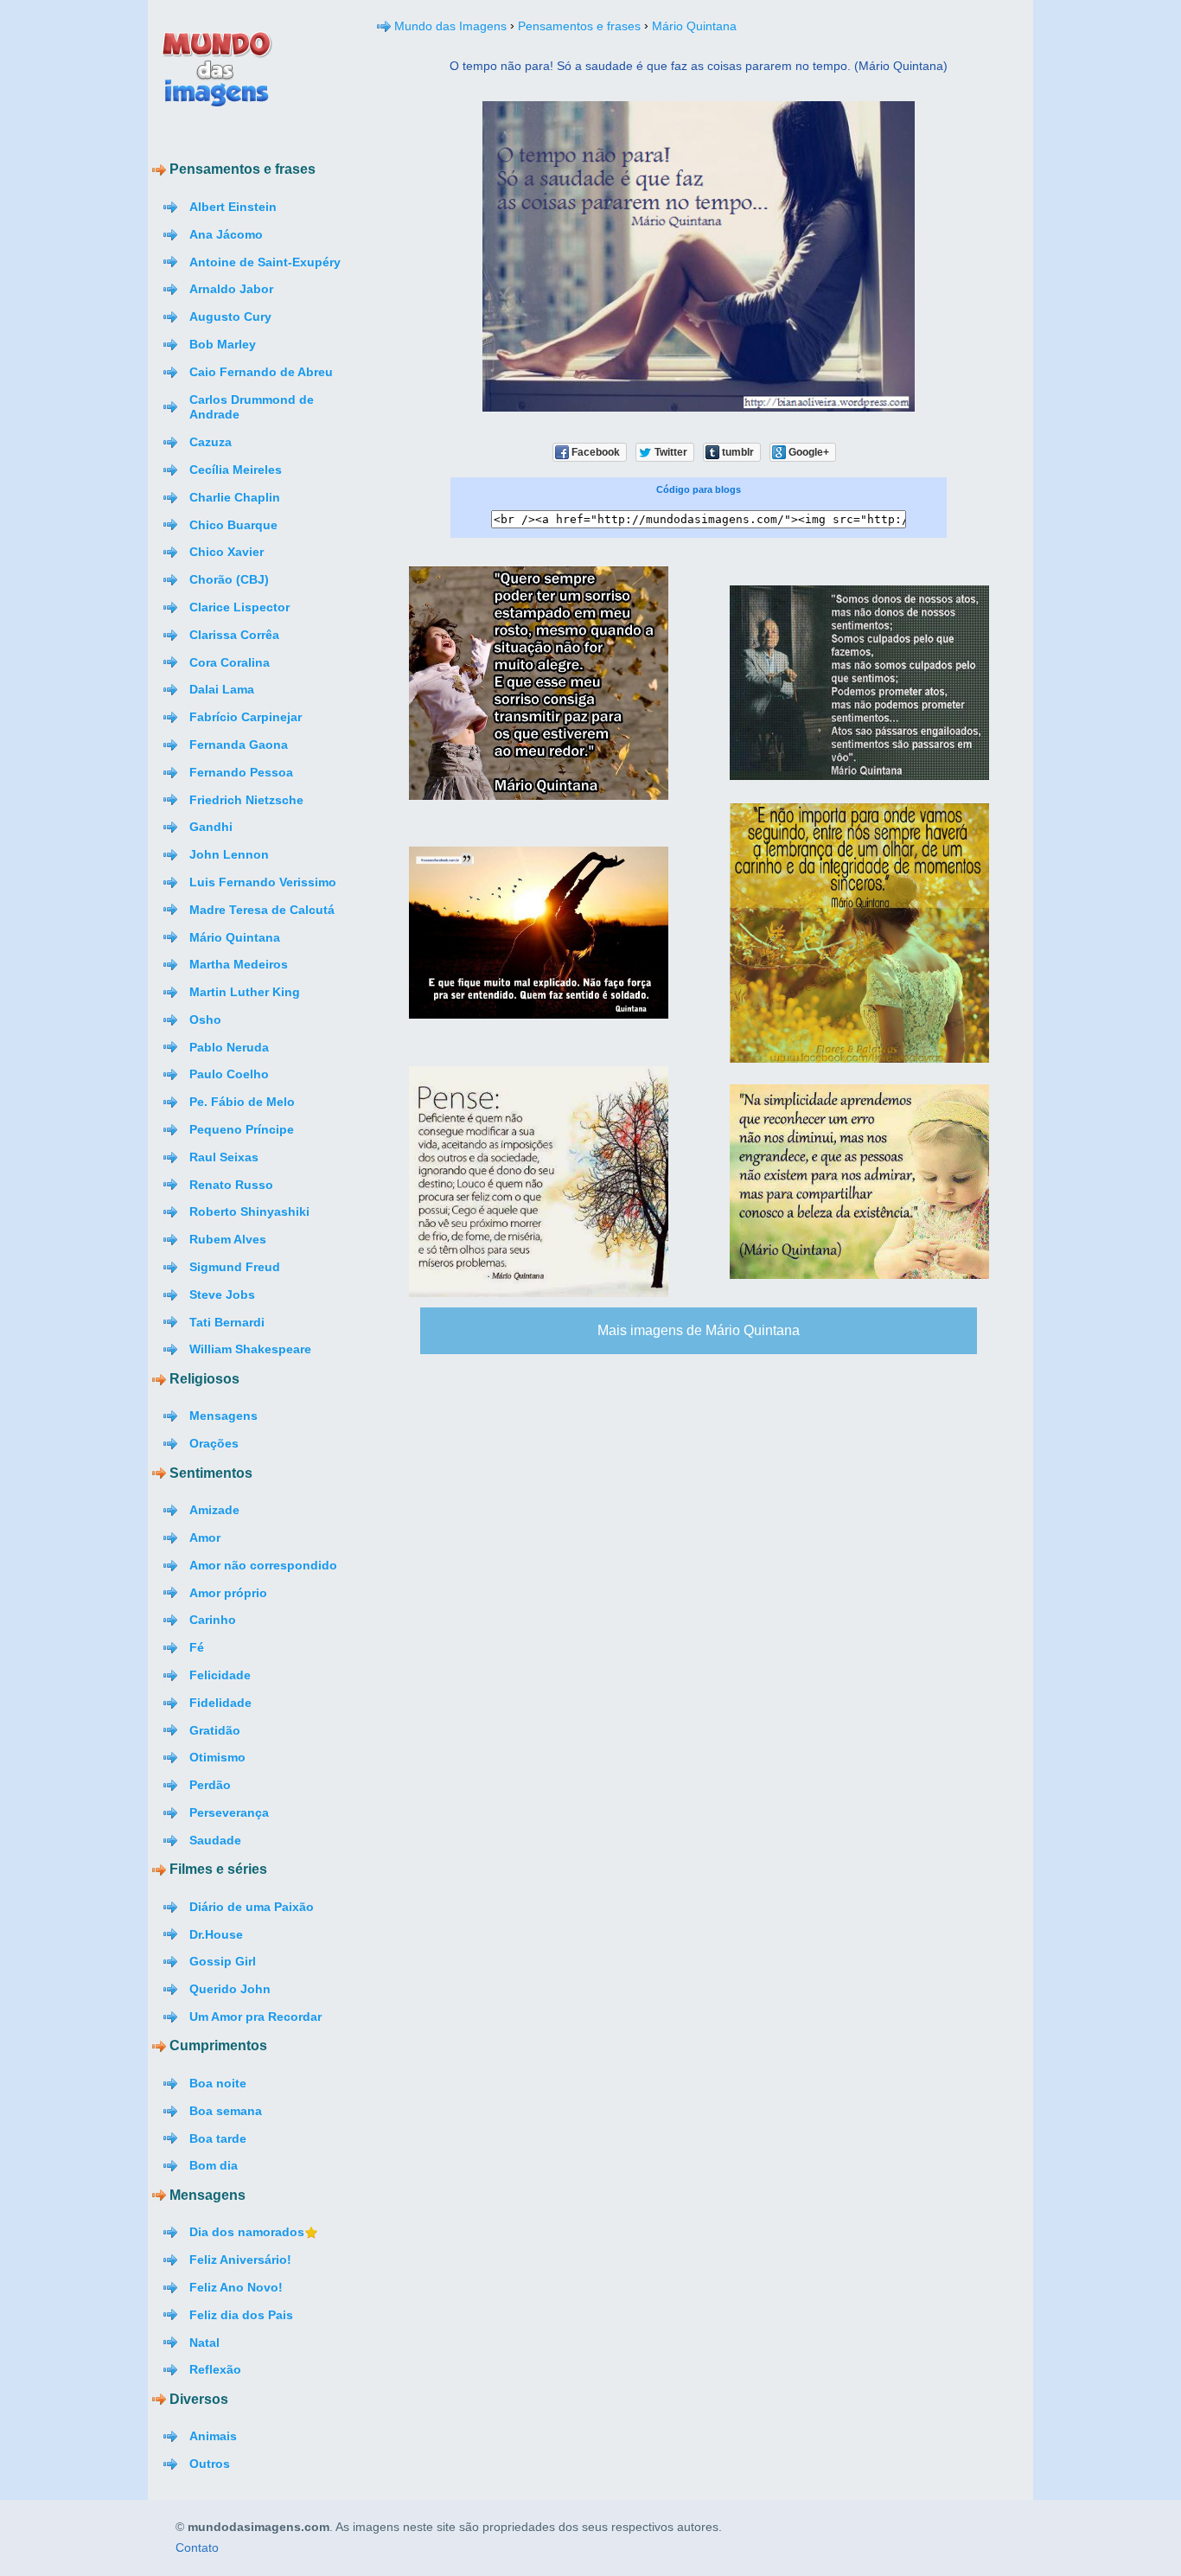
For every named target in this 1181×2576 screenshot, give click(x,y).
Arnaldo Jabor (231, 289)
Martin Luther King (245, 992)
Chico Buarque (233, 525)
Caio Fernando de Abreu (261, 372)
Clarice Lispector (239, 607)
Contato (197, 2548)
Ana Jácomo (226, 234)
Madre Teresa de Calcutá (262, 910)
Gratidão (215, 1730)
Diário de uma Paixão (252, 1907)
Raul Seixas (224, 1157)
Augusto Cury (230, 316)
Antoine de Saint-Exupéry (265, 262)
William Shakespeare (250, 1349)
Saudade (215, 1840)
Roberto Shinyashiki (249, 1211)
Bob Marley (223, 344)
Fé (197, 1647)
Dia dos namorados (247, 2232)
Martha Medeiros (239, 964)
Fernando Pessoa (241, 772)
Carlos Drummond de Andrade (252, 407)
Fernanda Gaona (239, 745)
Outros (210, 2464)
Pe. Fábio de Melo (242, 1102)
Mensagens (223, 1416)
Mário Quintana (235, 937)
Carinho (213, 1620)
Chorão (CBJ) (229, 579)
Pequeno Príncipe (242, 1129)
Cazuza (211, 442)
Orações (214, 1443)
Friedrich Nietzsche (246, 800)
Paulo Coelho (229, 1074)
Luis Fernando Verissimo (263, 882)
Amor (205, 1537)
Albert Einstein (233, 207)
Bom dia (214, 2165)
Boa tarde (218, 2138)
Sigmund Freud (235, 1267)
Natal (204, 2343)
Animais (213, 2436)
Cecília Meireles (236, 470)
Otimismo (217, 1757)
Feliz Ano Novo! (236, 2287)
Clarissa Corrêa (234, 635)
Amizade (214, 1510)
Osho (205, 1020)
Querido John (230, 1989)
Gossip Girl (223, 1961)
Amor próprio (228, 1593)
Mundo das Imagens (450, 26)
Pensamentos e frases (579, 26)
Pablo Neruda (229, 1047)
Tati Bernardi (227, 1322)
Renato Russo (231, 1185)
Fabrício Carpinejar (246, 717)
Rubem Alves (228, 1239)
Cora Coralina (230, 662)
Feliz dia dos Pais (241, 2315)
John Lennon (229, 854)
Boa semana (226, 2111)
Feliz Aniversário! (240, 2260)
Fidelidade (220, 1703)
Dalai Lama (222, 689)
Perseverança (229, 1812)
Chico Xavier (227, 552)
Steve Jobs (222, 1294)
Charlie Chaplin (235, 497)
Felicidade (220, 1675)
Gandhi (211, 827)
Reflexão (215, 2369)
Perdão (210, 1785)
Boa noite (218, 2083)
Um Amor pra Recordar (255, 2017)
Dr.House (216, 1934)
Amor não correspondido (263, 1565)
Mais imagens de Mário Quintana (699, 1330)
